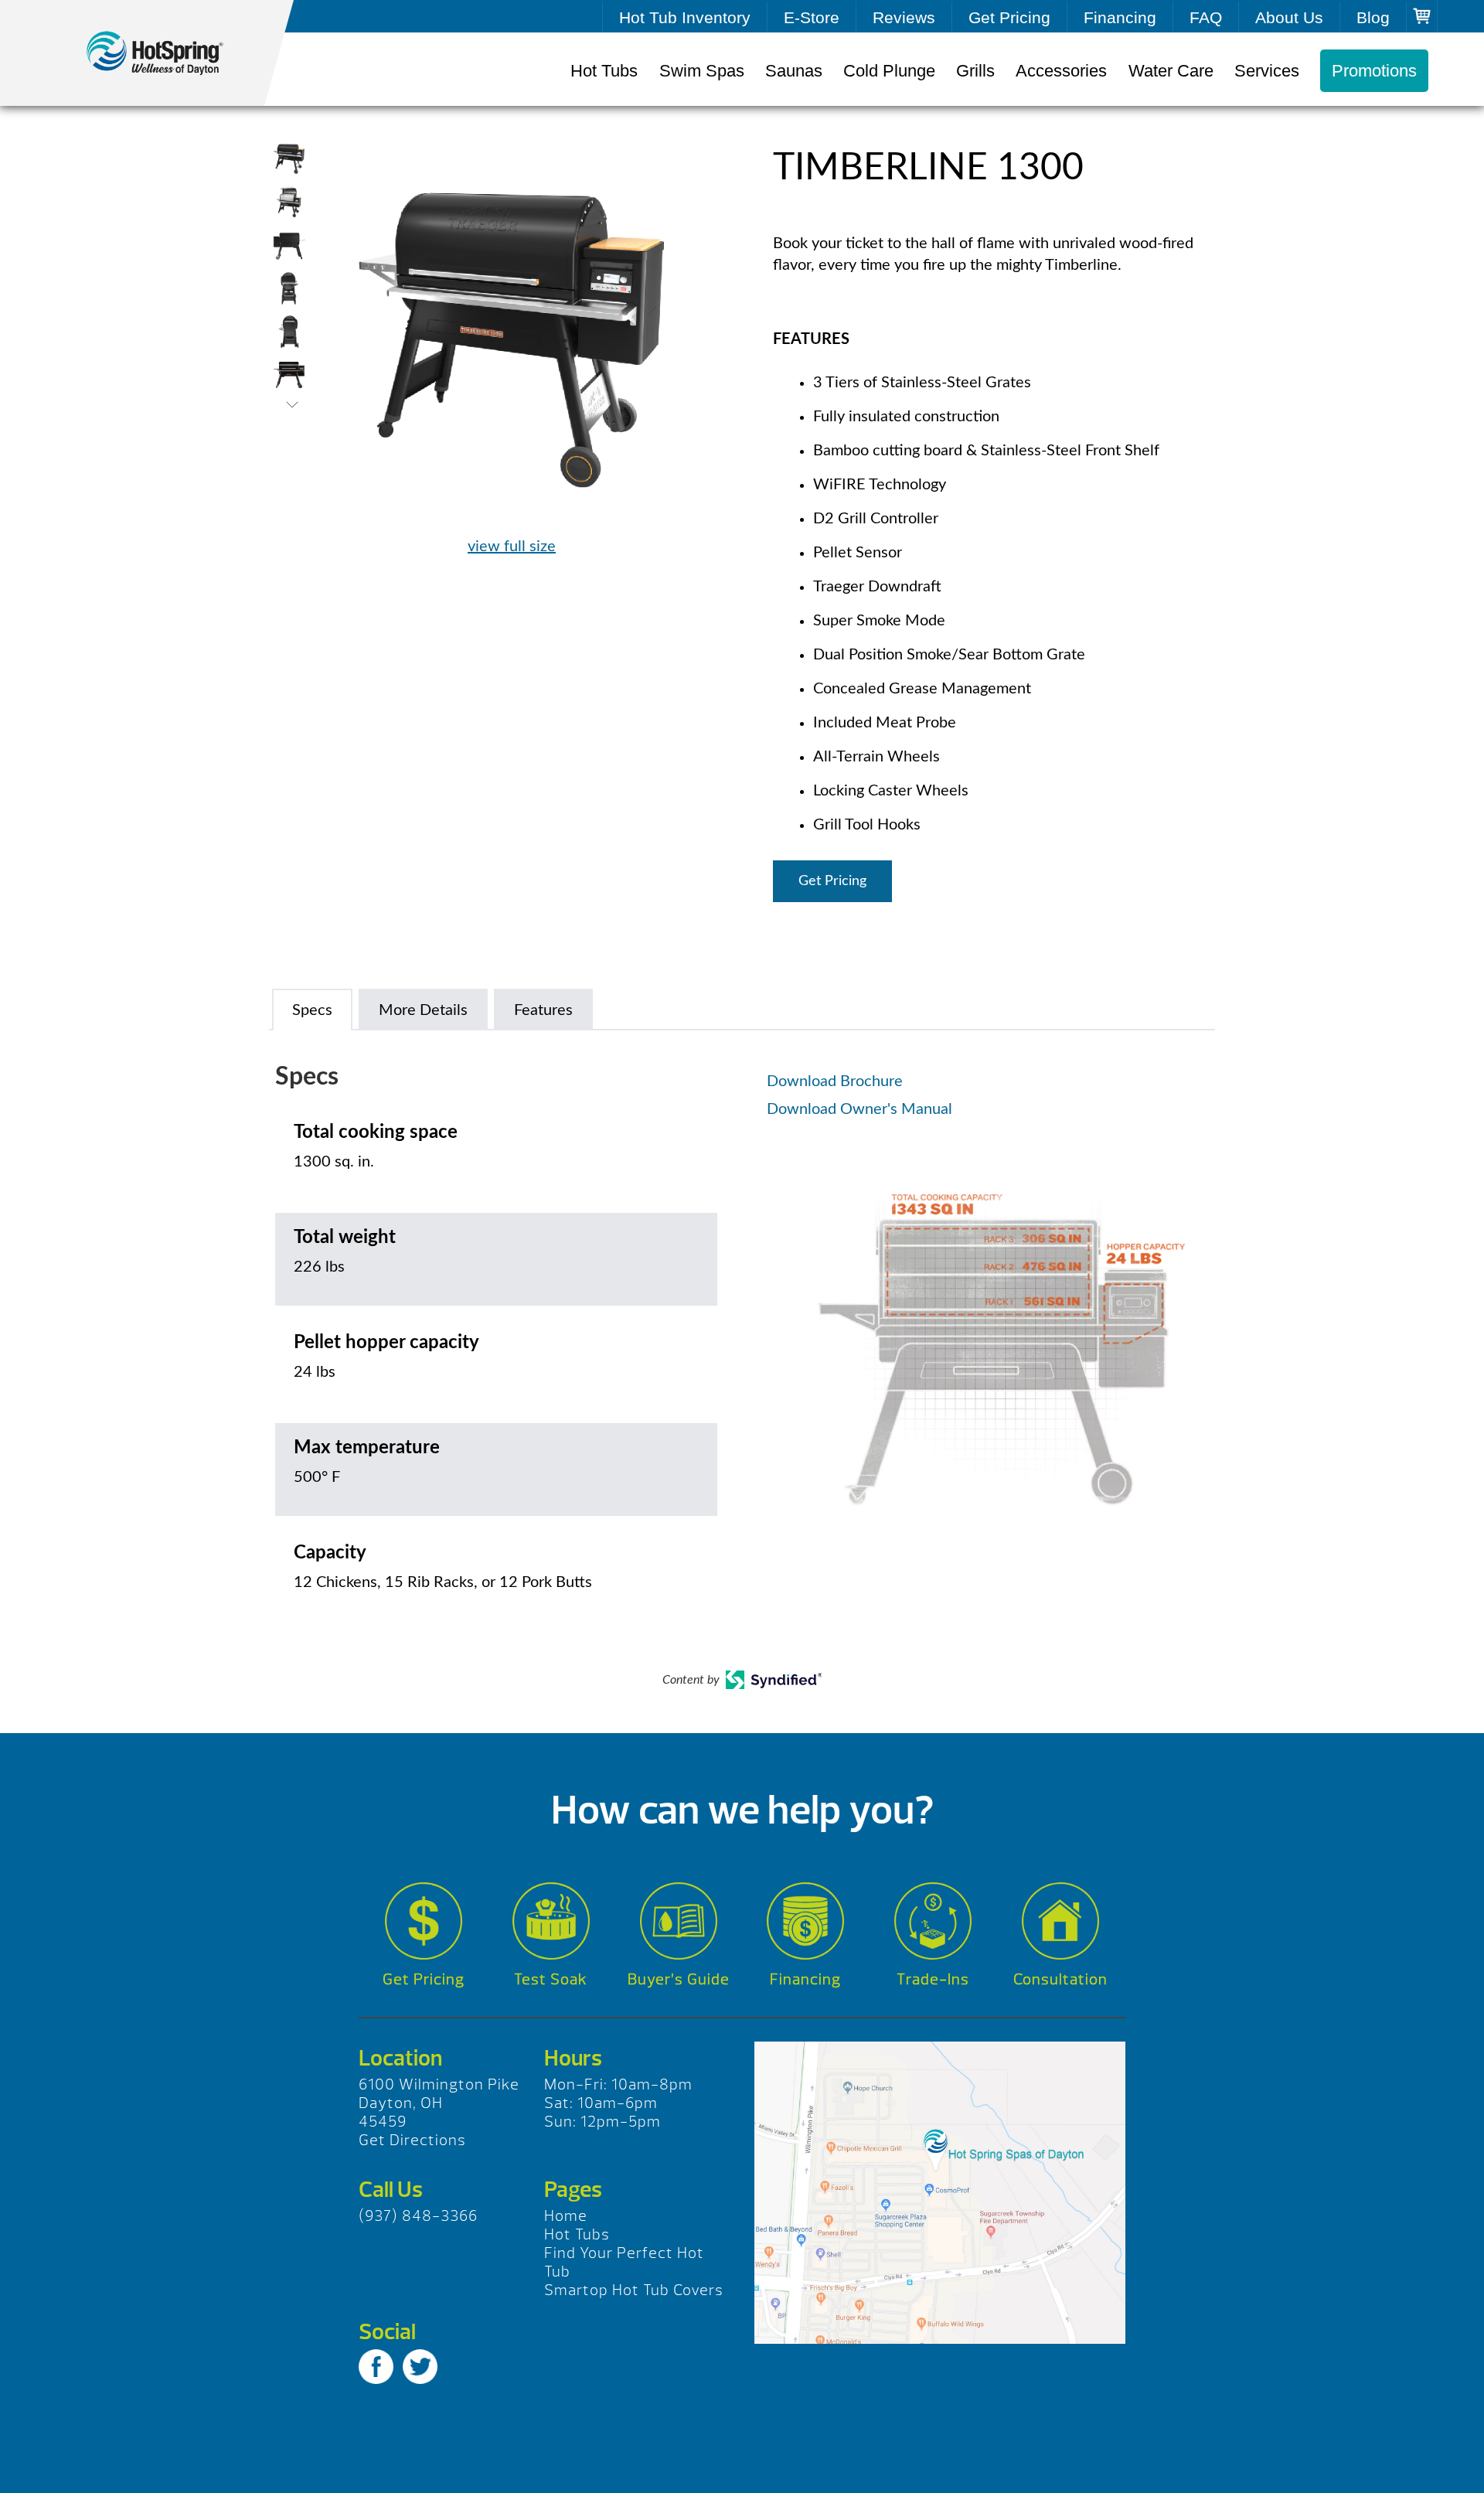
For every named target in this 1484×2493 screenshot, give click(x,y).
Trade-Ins (933, 1979)
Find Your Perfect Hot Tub (624, 2262)
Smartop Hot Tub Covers (634, 2290)
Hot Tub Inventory (685, 17)
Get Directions (412, 2140)
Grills (975, 71)
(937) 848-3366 (418, 2216)
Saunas (794, 71)
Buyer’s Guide (679, 1979)
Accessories (1061, 71)
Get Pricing (1009, 17)
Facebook (376, 2367)
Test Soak (551, 1979)
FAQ (1206, 17)
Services (1267, 71)
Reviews (904, 17)
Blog (1373, 17)
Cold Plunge (889, 71)
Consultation (1060, 1979)
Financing (1120, 17)
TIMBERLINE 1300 (170, 53)
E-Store (812, 17)
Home (566, 2216)
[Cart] (1422, 16)
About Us (1289, 17)
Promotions (1374, 71)
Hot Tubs (604, 71)
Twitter (420, 2367)
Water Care (1171, 71)
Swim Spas (702, 71)
